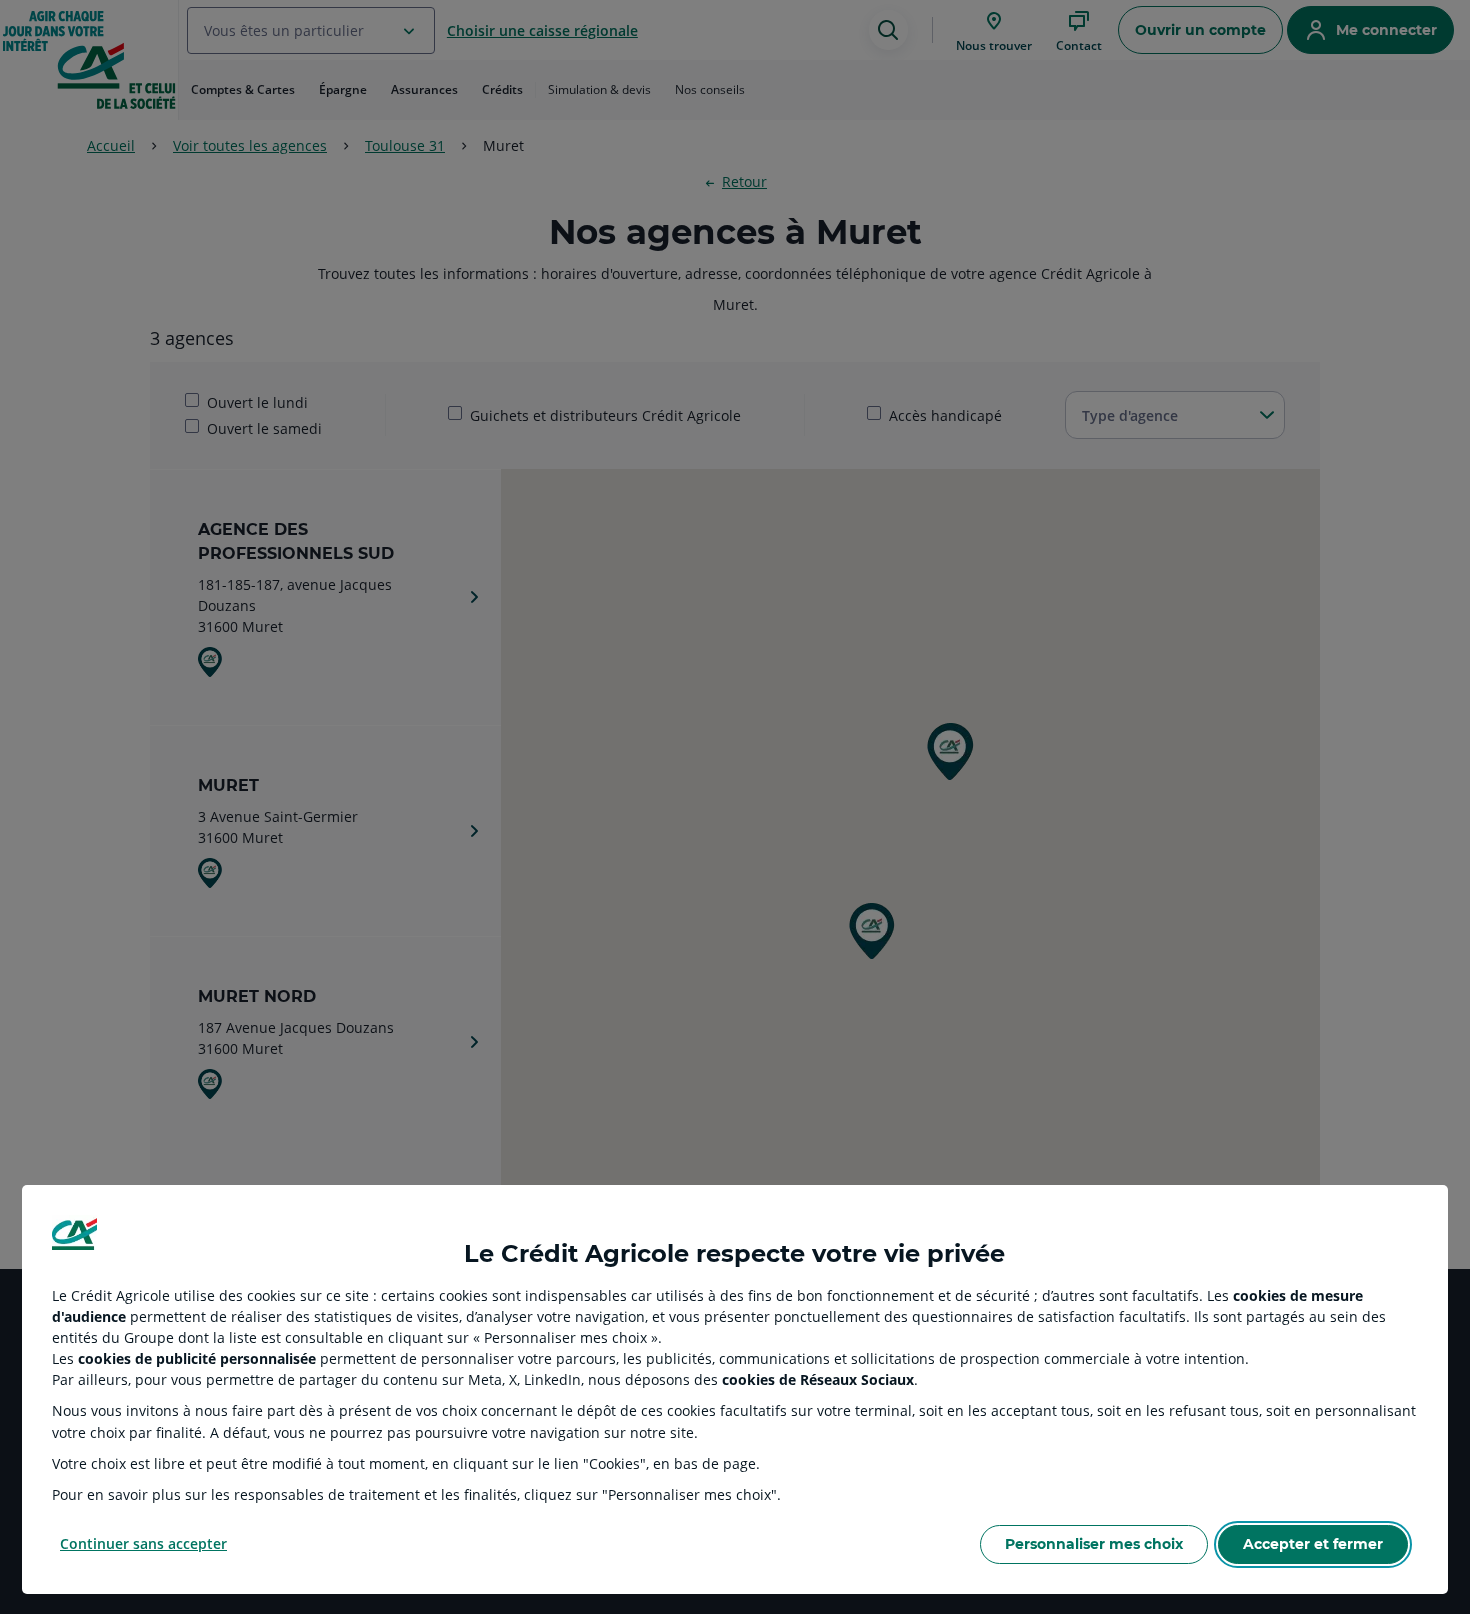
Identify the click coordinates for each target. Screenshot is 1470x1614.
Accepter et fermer (1313, 1544)
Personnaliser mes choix (1094, 1544)
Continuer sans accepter (143, 1543)
